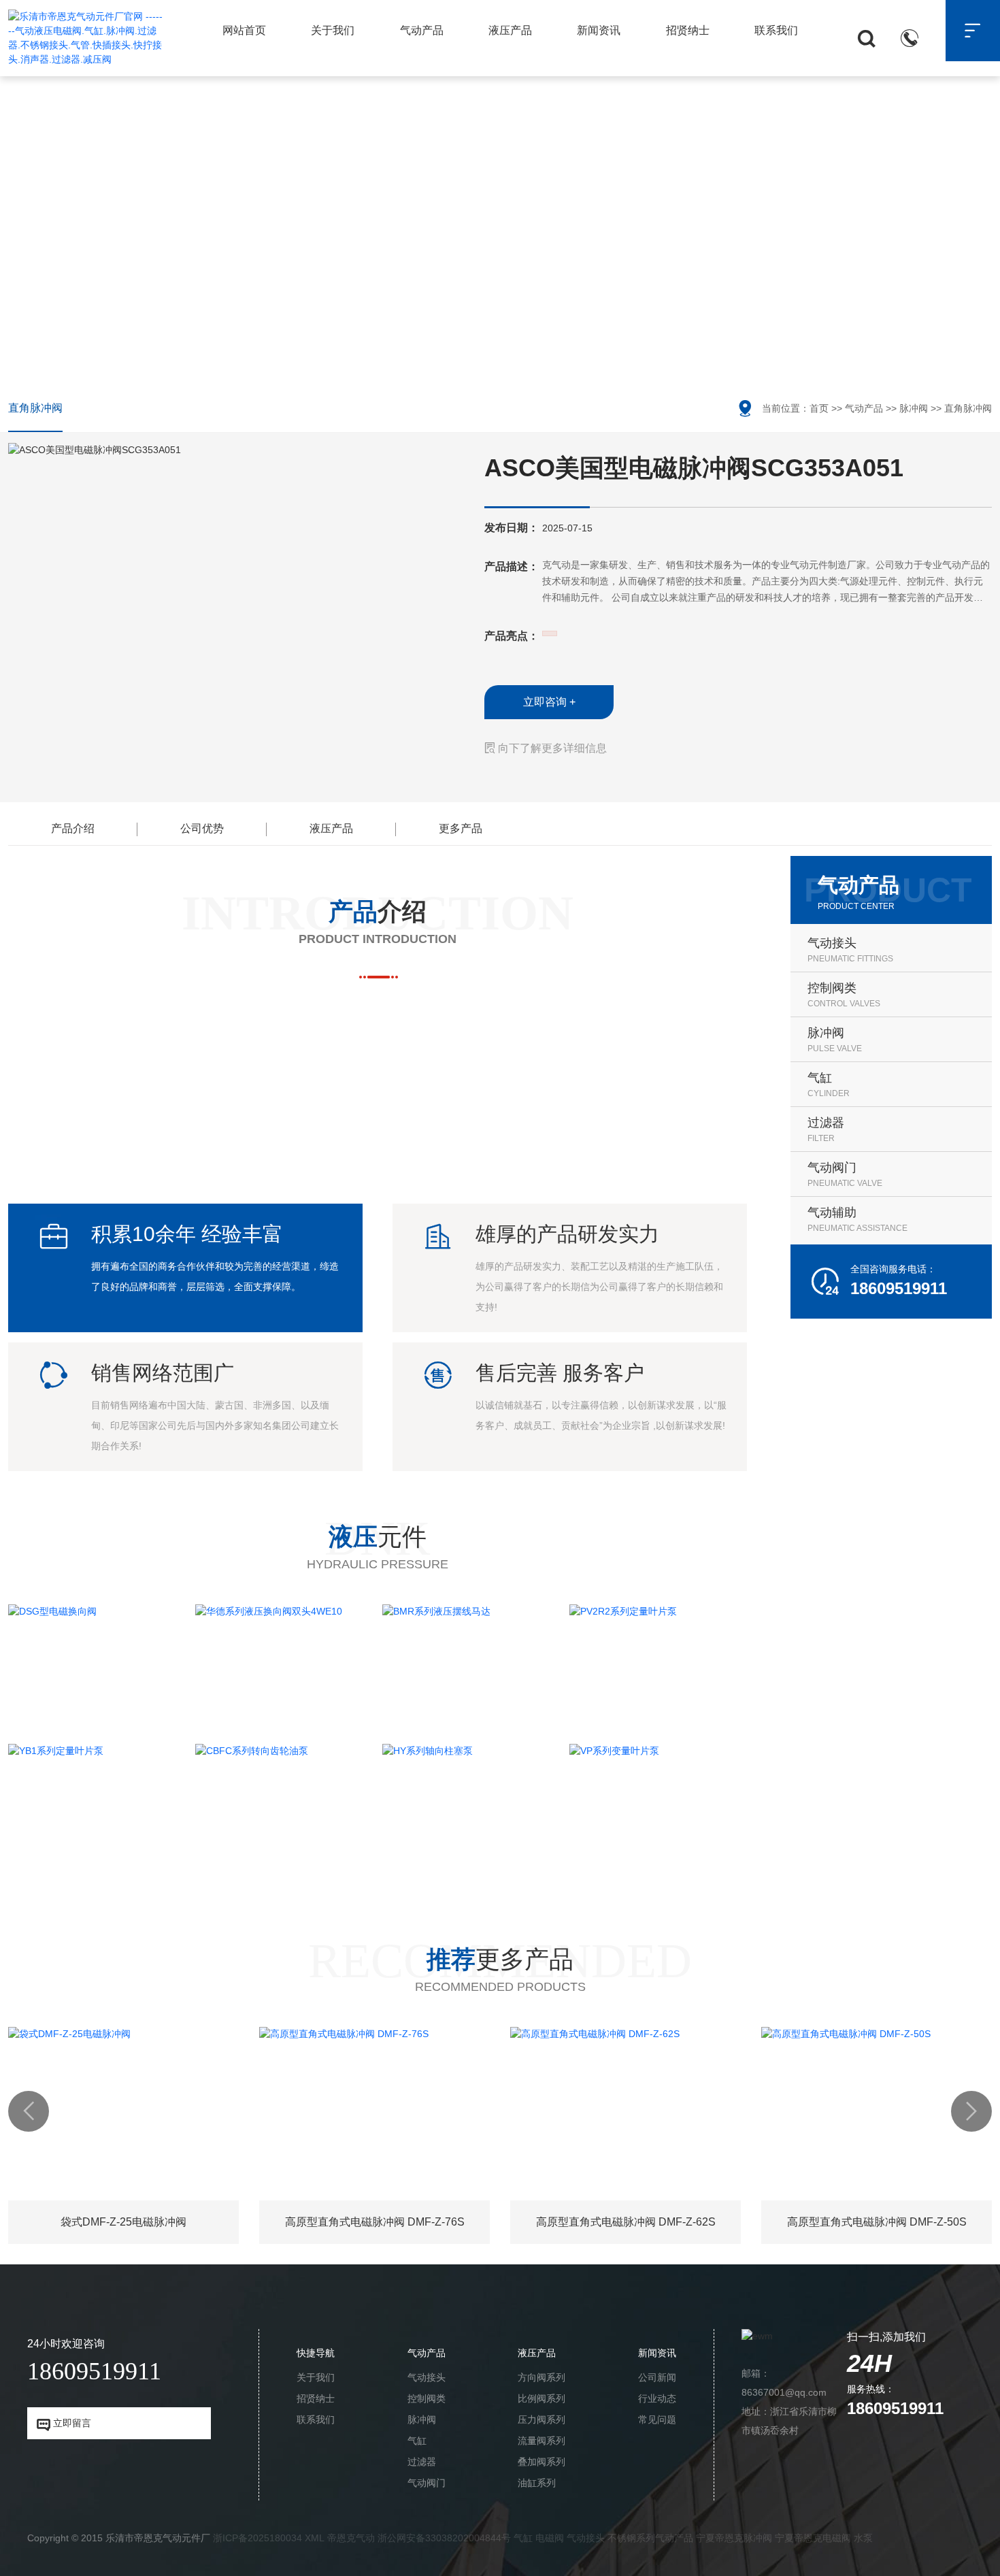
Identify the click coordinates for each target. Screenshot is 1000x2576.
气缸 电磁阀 (539, 2538)
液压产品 (510, 30)
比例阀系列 (541, 2398)
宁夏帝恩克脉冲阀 (734, 2538)
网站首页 (244, 30)
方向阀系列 (541, 2377)
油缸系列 (537, 2483)
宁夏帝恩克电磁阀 (813, 2538)
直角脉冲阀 (35, 408)
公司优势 (202, 828)
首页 (819, 408)
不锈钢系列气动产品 (650, 2538)
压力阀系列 (541, 2420)
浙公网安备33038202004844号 (444, 2538)
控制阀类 (427, 2398)
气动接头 (427, 2377)
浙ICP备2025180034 (257, 2538)
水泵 (863, 2538)
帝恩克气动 (351, 2538)
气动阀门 (427, 2483)
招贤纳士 (688, 30)
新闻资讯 (599, 30)
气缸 (417, 2441)
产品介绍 (73, 828)
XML (315, 2538)
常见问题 (657, 2420)
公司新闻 (657, 2377)
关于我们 (333, 30)
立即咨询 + (549, 702)
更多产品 (461, 828)
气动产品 (422, 30)
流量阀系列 (541, 2441)
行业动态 (657, 2398)
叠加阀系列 (541, 2462)
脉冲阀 (914, 408)
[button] (29, 2111)
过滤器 (422, 2462)
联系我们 (776, 30)
